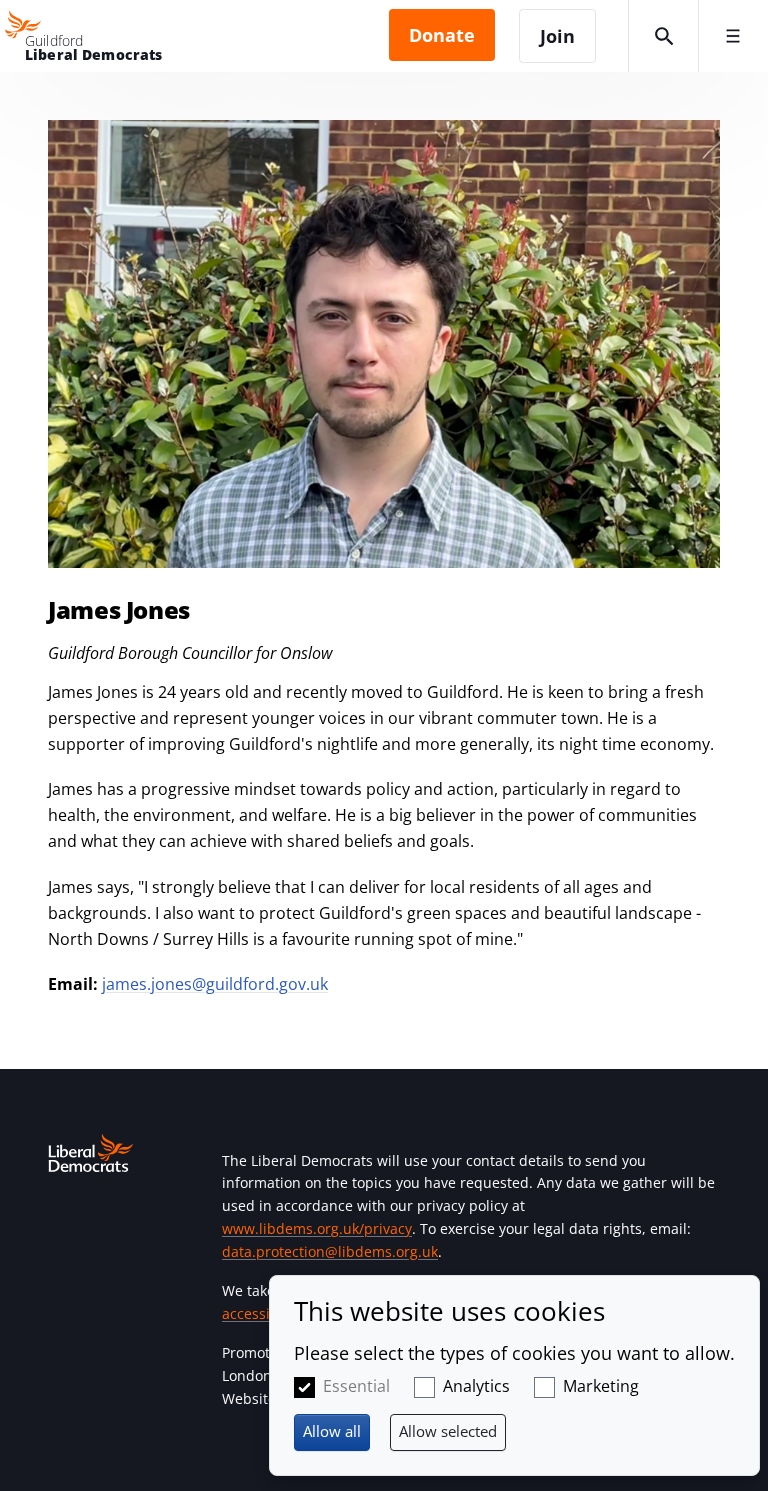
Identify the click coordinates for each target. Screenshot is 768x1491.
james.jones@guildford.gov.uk (215, 984)
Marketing (601, 1386)
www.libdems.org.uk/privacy (317, 1228)
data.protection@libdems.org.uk (330, 1251)
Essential (356, 1386)
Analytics (476, 1386)
